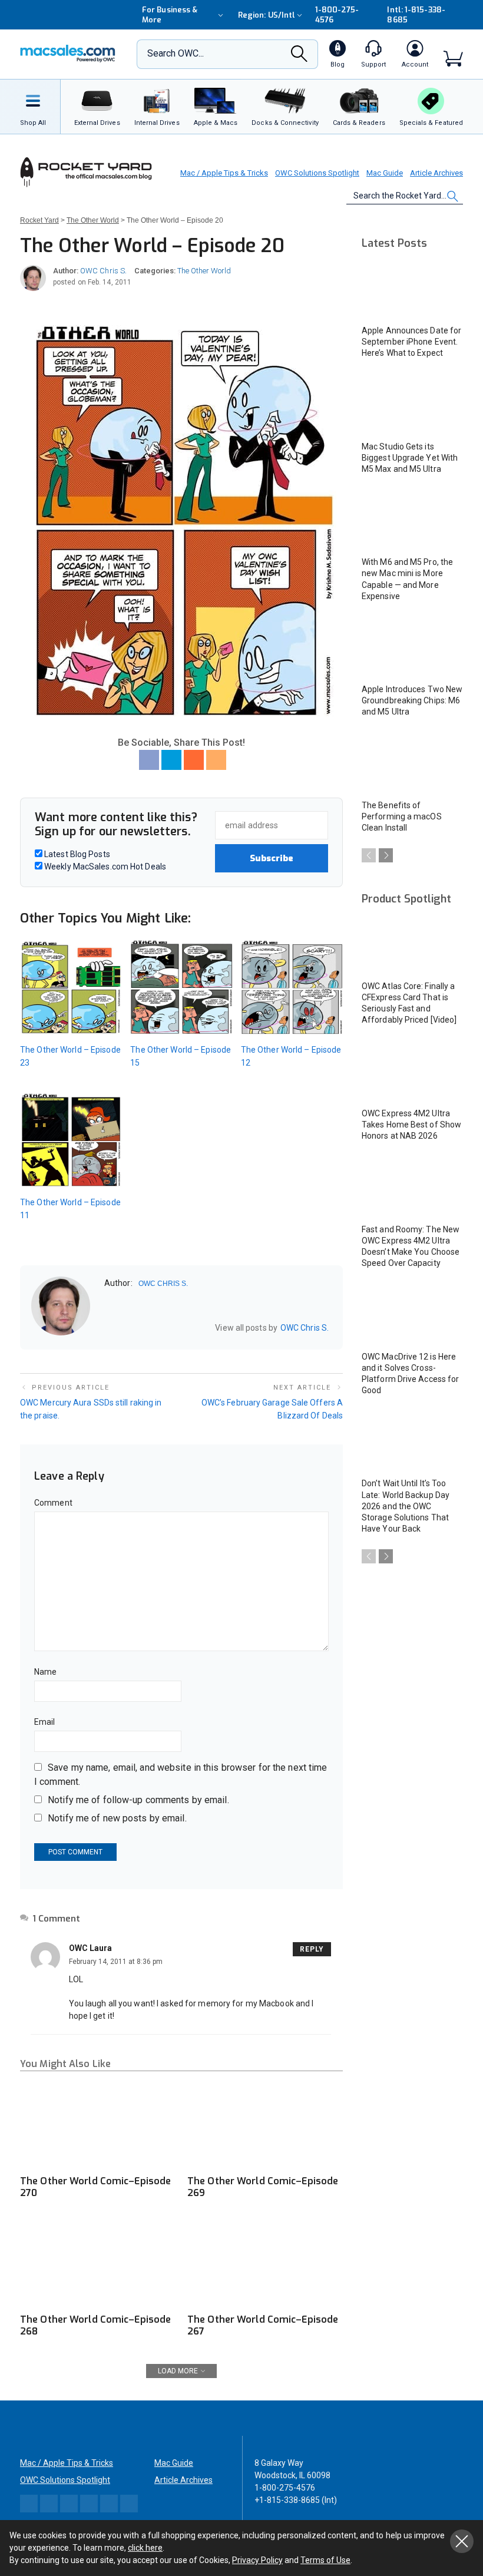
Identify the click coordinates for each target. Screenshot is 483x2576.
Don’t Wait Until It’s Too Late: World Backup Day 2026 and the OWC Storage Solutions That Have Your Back (406, 1506)
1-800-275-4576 (337, 15)
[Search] (299, 57)
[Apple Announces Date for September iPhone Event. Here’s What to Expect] (412, 289)
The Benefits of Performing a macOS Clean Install (402, 816)
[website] (108, 1327)
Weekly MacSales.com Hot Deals (104, 867)
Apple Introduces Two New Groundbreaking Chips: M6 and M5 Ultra (412, 700)
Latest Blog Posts (76, 854)
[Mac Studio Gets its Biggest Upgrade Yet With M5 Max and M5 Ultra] (412, 405)
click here (145, 2548)
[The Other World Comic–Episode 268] (98, 2263)
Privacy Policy (257, 2560)
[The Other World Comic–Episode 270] (98, 2124)
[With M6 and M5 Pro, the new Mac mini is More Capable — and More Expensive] (412, 521)
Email (45, 1722)
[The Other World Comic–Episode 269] (265, 2124)
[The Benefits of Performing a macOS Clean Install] (412, 764)
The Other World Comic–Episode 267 (263, 2325)
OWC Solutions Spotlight (317, 173)
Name (45, 1672)
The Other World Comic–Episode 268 (95, 2325)
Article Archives (436, 173)
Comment (53, 1503)
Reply (312, 1949)
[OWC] (68, 54)
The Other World (204, 271)
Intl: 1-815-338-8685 (416, 15)
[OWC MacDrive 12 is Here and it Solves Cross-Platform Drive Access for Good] (412, 1315)
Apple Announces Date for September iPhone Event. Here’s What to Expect (411, 342)
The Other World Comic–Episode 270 (95, 2187)
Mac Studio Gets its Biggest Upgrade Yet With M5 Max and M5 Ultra (410, 458)
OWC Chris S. (103, 271)
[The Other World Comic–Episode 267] (265, 2263)
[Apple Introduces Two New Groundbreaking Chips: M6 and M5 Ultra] (412, 648)
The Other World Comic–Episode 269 (263, 2187)
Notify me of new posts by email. (117, 1818)
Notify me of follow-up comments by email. (138, 1800)
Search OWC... (176, 53)
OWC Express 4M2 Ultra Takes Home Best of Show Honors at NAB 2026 (411, 1125)
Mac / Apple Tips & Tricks (224, 173)
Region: (267, 15)
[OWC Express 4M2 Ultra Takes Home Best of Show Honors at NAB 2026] (412, 1072)
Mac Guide (385, 173)
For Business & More (170, 15)
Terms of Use (325, 2560)
